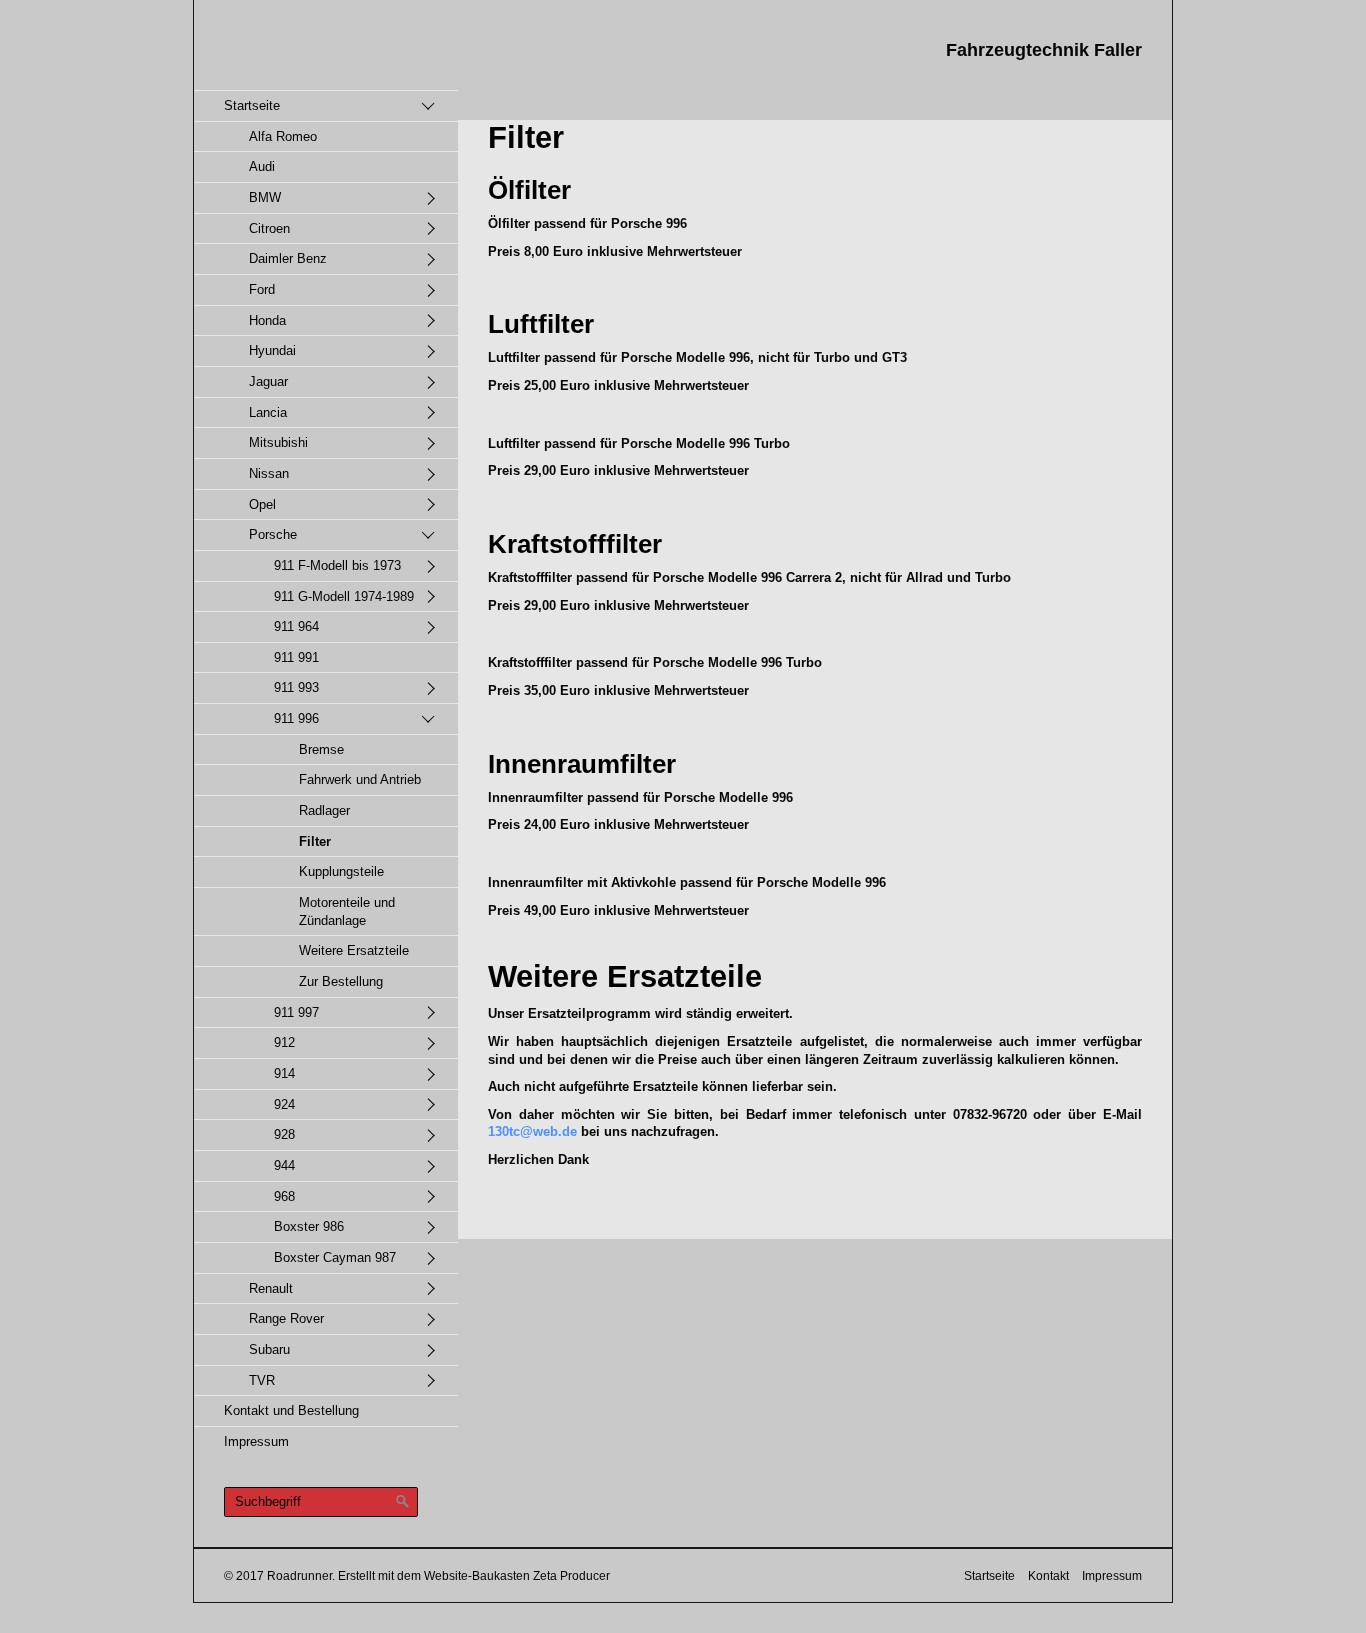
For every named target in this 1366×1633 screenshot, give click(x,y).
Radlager (324, 810)
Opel (262, 504)
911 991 (296, 657)
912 (284, 1042)
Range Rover (286, 1318)
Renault (271, 1288)
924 (284, 1104)
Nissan (269, 473)
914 (284, 1073)
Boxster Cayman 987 (335, 1257)
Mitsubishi (278, 442)
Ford (262, 289)
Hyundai (272, 350)
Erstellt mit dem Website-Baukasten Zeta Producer (474, 1575)
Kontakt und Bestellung (291, 1410)
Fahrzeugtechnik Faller (1044, 50)
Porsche (273, 534)
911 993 (296, 687)
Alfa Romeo (283, 136)
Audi (262, 166)
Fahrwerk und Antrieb (360, 779)
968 (284, 1196)
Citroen (269, 228)
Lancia (268, 412)
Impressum (256, 1441)
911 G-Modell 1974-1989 (344, 596)
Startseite (252, 105)
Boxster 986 (309, 1226)
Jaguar (268, 381)
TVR (262, 1380)
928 (284, 1134)
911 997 (296, 1012)
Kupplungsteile (341, 871)
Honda (267, 320)
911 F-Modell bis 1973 (337, 565)
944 (284, 1165)
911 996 (296, 718)
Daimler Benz (288, 258)
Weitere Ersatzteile (354, 950)
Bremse (321, 749)
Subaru (269, 1349)
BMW (265, 197)
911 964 (296, 626)
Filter (315, 841)
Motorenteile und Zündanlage (347, 911)
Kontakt (1048, 1575)
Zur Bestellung (341, 981)
